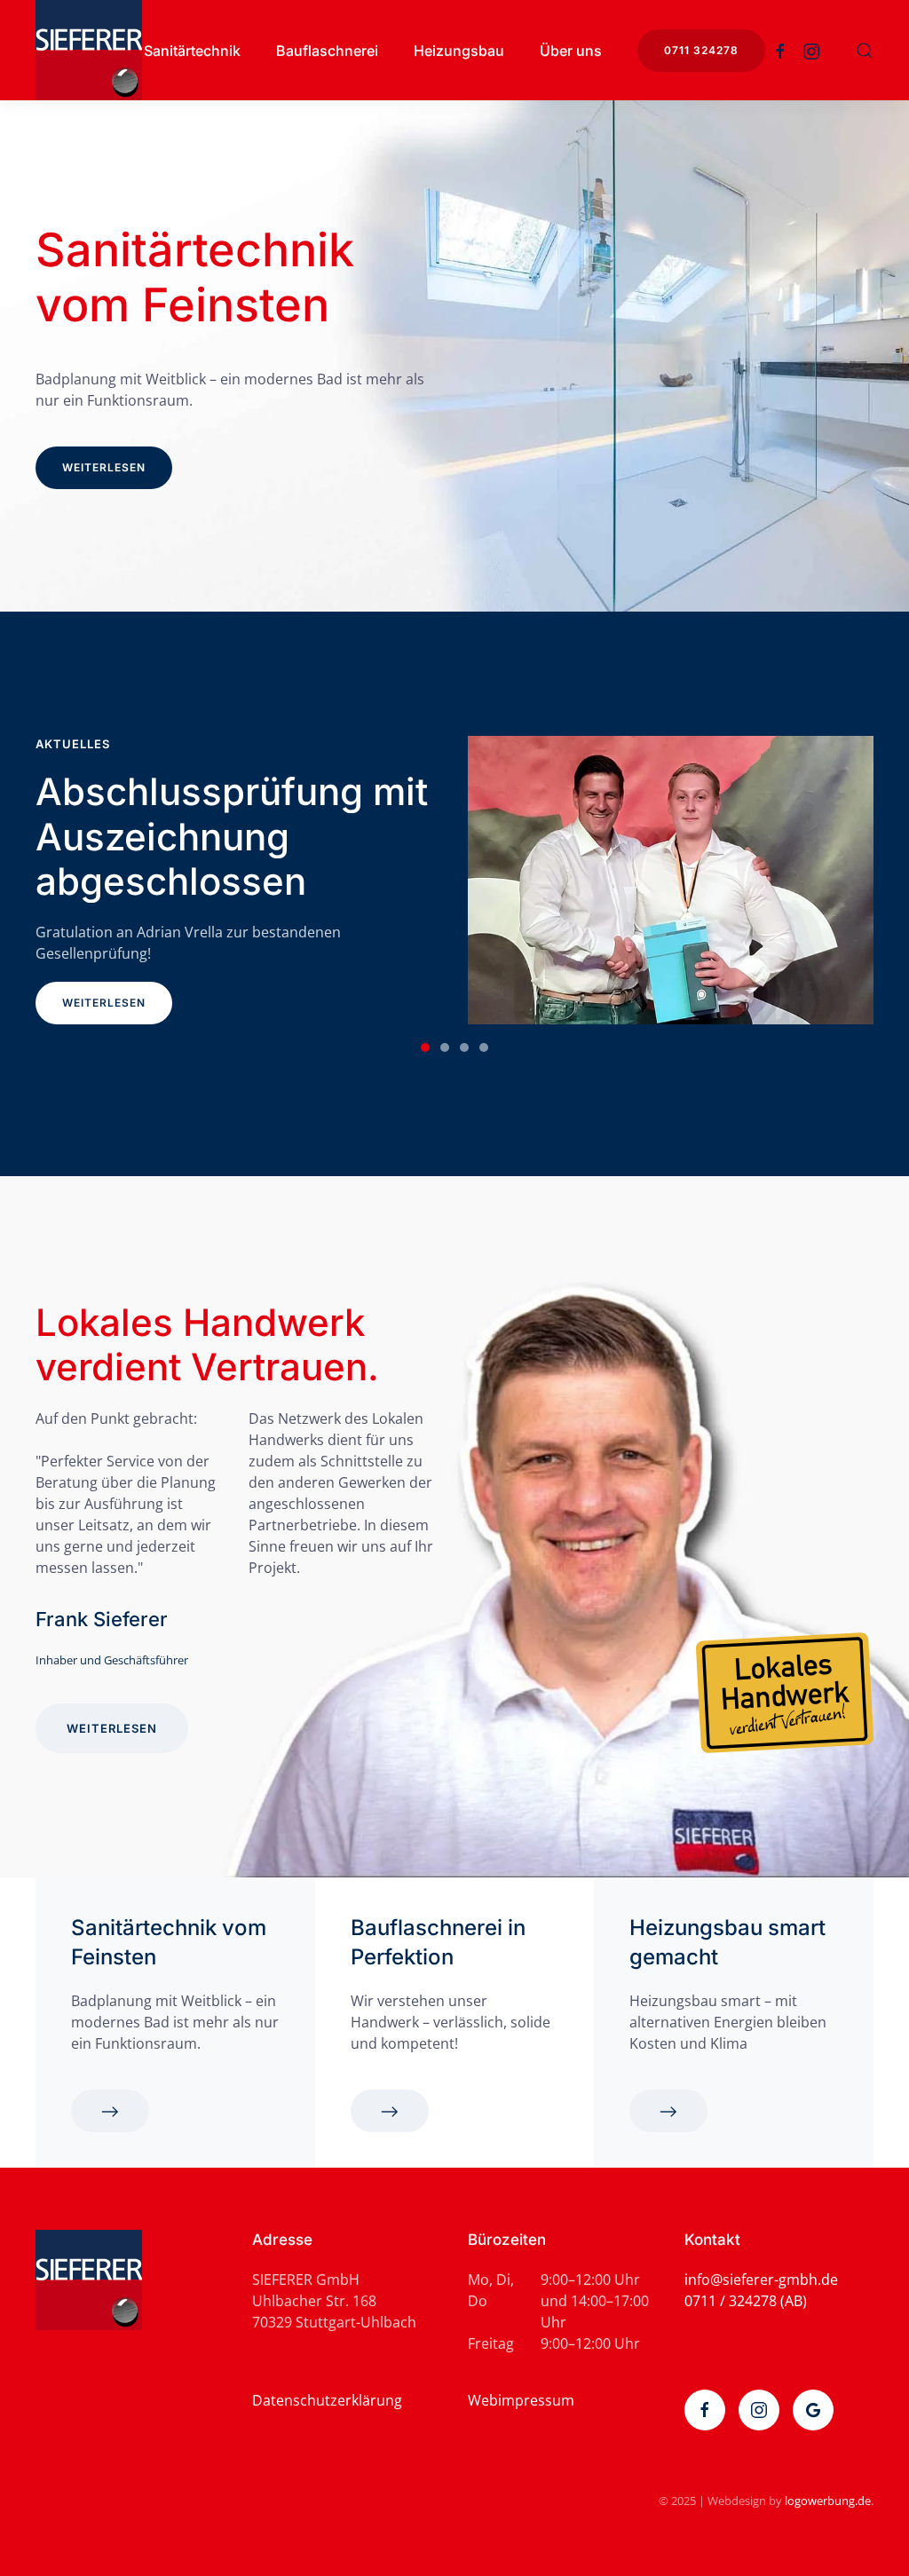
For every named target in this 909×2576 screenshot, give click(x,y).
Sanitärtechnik (192, 51)
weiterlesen (104, 468)
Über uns (571, 51)
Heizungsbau (459, 51)
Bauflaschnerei (327, 51)
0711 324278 (701, 50)
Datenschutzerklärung (327, 2400)
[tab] (425, 1047)
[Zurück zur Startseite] (89, 50)
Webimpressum (521, 2400)
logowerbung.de (828, 2501)
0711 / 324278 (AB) (746, 2301)
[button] (865, 51)
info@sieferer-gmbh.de (761, 2280)
